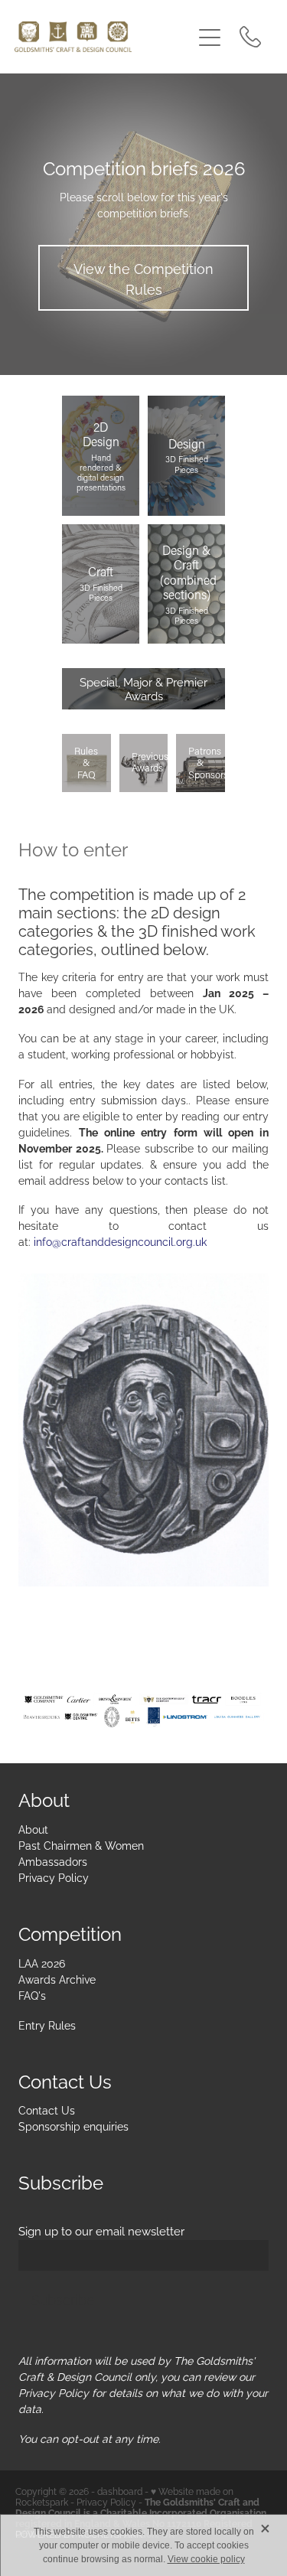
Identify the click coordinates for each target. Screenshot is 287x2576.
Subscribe (63, 2299)
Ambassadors (53, 1861)
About (33, 1829)
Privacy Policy (54, 1877)
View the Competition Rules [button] (143, 278)
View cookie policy (206, 2559)
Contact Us (47, 2110)
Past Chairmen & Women (81, 1845)
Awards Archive (57, 1979)
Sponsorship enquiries (73, 2126)
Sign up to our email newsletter (101, 2230)
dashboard (120, 2491)
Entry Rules (47, 2025)
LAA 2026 (42, 1963)
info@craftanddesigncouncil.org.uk (120, 1241)
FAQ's (32, 1995)
